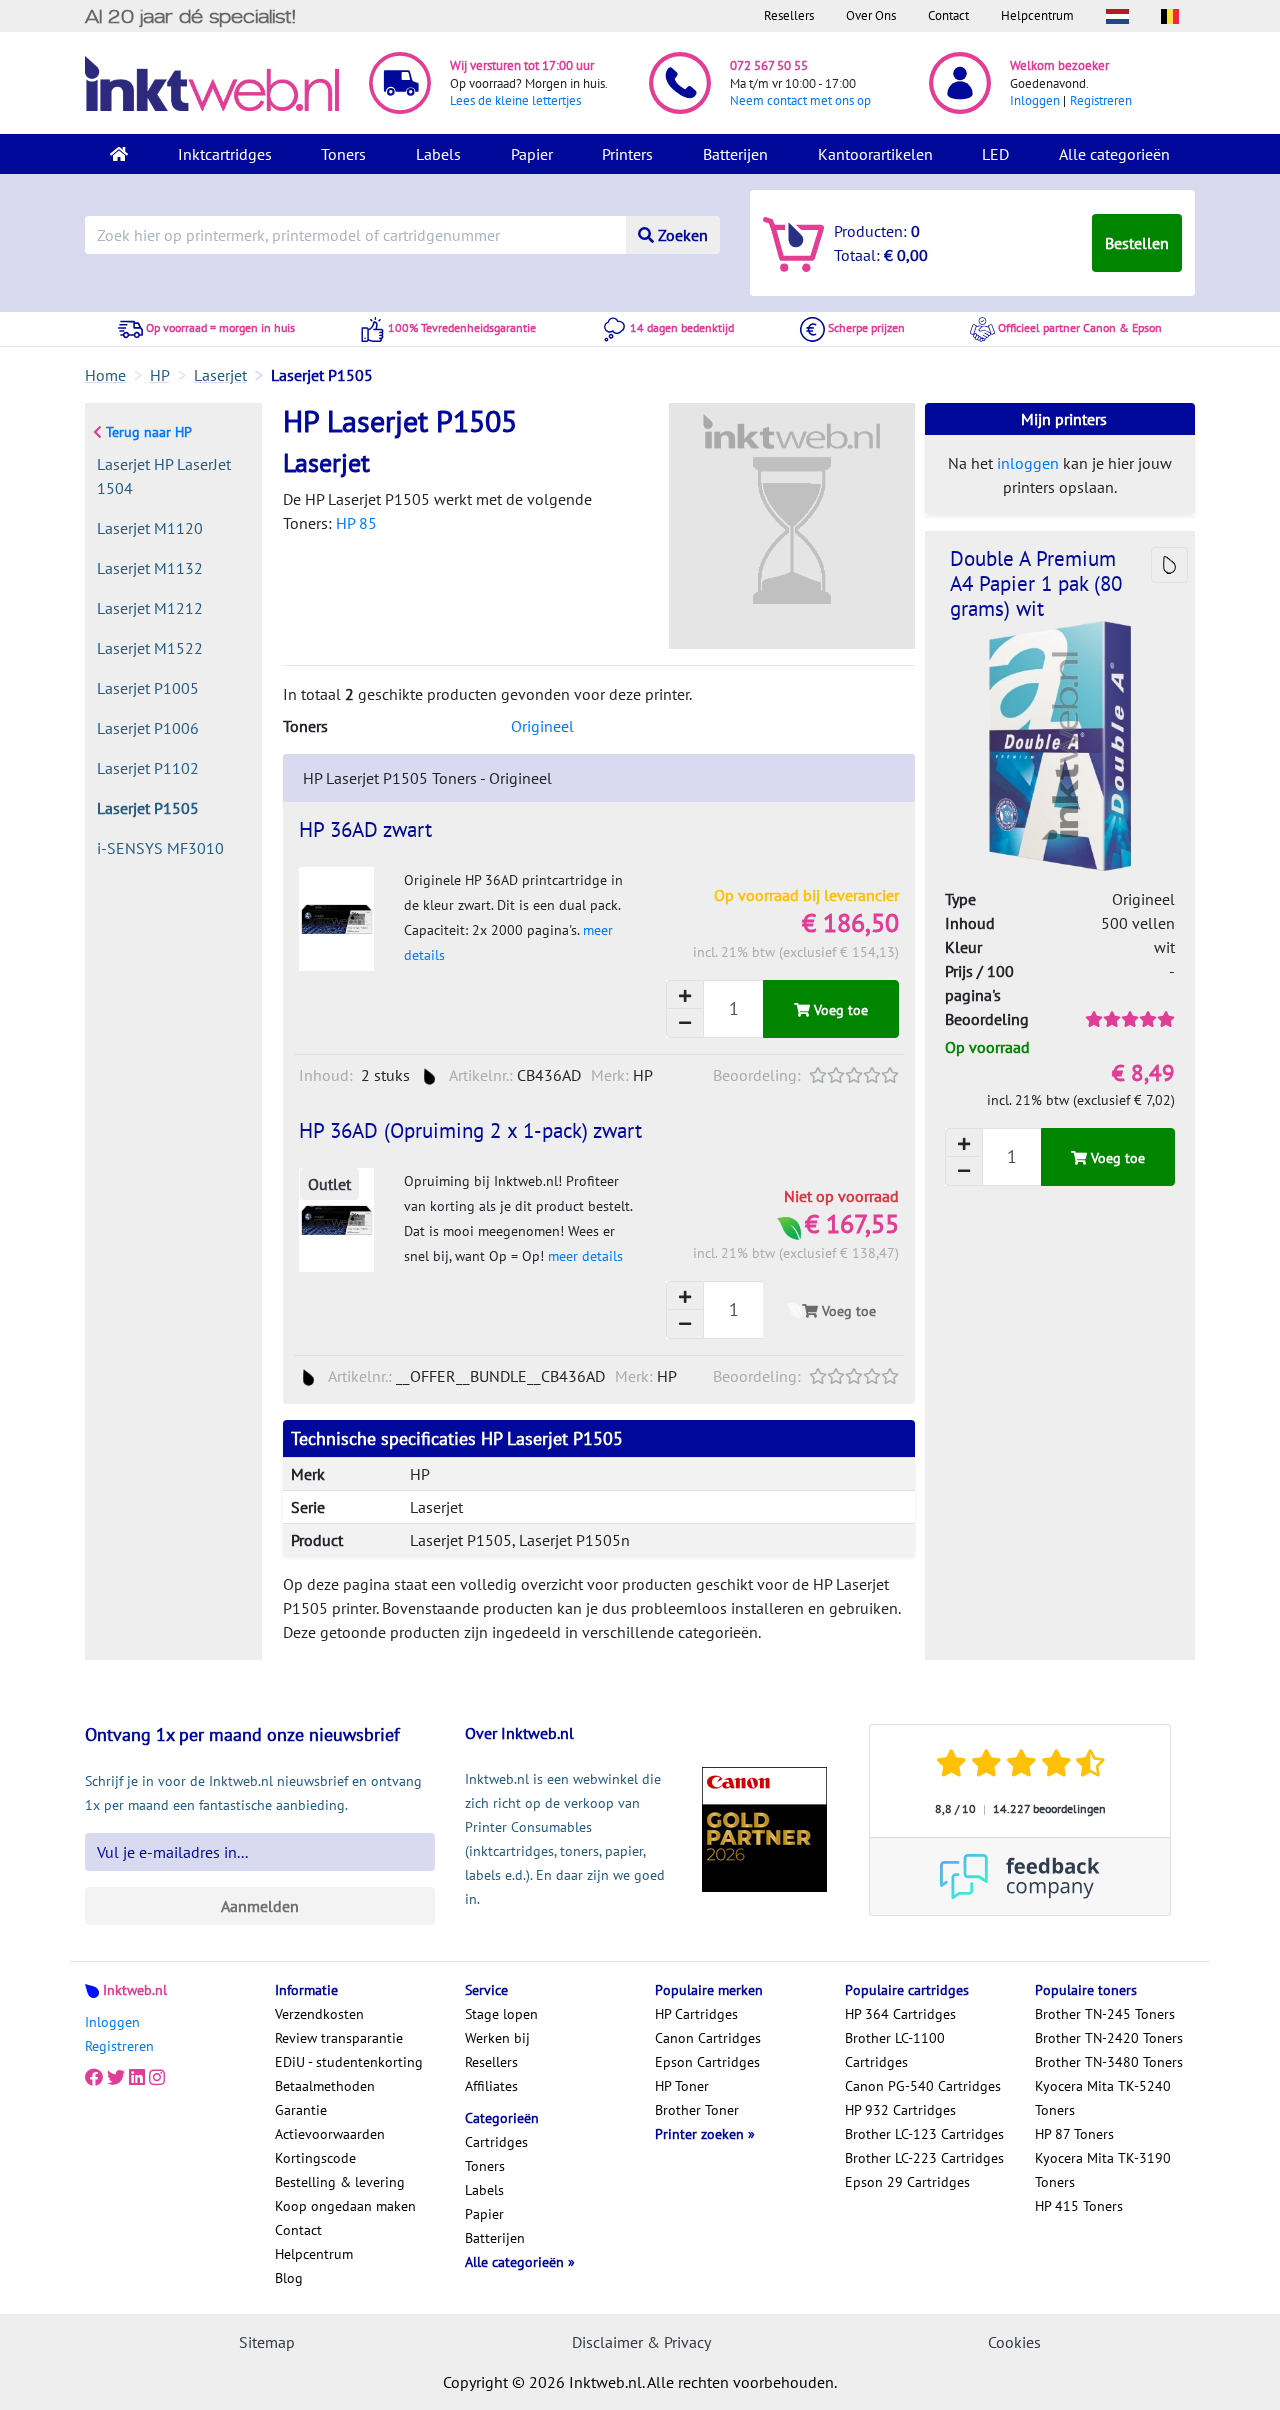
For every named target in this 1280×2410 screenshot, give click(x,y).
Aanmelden (260, 1906)
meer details (585, 1256)
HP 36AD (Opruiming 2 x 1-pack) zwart (470, 1130)
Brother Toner (697, 2110)
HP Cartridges (696, 2014)
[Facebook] (94, 2078)
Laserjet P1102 (148, 768)
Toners (343, 154)
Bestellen (1137, 243)
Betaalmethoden (325, 2086)
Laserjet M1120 (150, 528)
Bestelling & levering (340, 2182)
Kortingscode (315, 2158)
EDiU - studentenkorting (349, 2062)
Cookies (1014, 2342)
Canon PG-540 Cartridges (923, 2086)
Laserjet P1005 (148, 688)
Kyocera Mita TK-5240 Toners (1103, 2098)
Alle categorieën (1114, 154)
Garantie (301, 2110)
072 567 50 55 (769, 65)
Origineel (542, 726)
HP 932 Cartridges (900, 2110)
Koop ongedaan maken (345, 2206)
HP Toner (682, 2086)
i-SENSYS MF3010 (160, 848)
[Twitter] (116, 2078)
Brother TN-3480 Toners (1109, 2062)
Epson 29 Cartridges (907, 2182)
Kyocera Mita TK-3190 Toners (1103, 2170)
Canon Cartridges (708, 2038)
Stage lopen (501, 2014)
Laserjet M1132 (150, 568)
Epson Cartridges (707, 2062)
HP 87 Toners (1074, 2134)
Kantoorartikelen (875, 154)
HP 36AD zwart (365, 829)
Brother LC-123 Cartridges (924, 2134)
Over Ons (871, 15)
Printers (627, 154)
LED (995, 154)
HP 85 (356, 523)
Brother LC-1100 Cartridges (895, 2050)
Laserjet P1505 (148, 808)
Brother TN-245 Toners (1105, 2014)
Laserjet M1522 (150, 648)
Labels (438, 154)
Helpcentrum (1037, 15)
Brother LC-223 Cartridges (924, 2158)
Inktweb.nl (135, 1990)
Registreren (1101, 100)
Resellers (789, 15)
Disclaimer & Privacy (641, 2342)
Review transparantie (339, 2038)
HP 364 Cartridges (900, 2014)
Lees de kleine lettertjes (515, 100)
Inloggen (1035, 100)
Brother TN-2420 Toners (1109, 2038)
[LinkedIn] (137, 2078)
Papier (532, 154)
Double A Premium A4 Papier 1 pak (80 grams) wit (1036, 583)
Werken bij (497, 2038)
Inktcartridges (225, 154)
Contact (948, 15)
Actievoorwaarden (330, 2134)
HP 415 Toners (1079, 2206)
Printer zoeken (701, 2134)
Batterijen (735, 154)
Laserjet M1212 (150, 608)
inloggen (1028, 463)
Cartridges (496, 2142)
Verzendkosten (319, 2014)
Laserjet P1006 (148, 728)
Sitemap (267, 2342)
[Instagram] (157, 2078)
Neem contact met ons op (800, 100)
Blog (289, 2278)
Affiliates (491, 2086)
